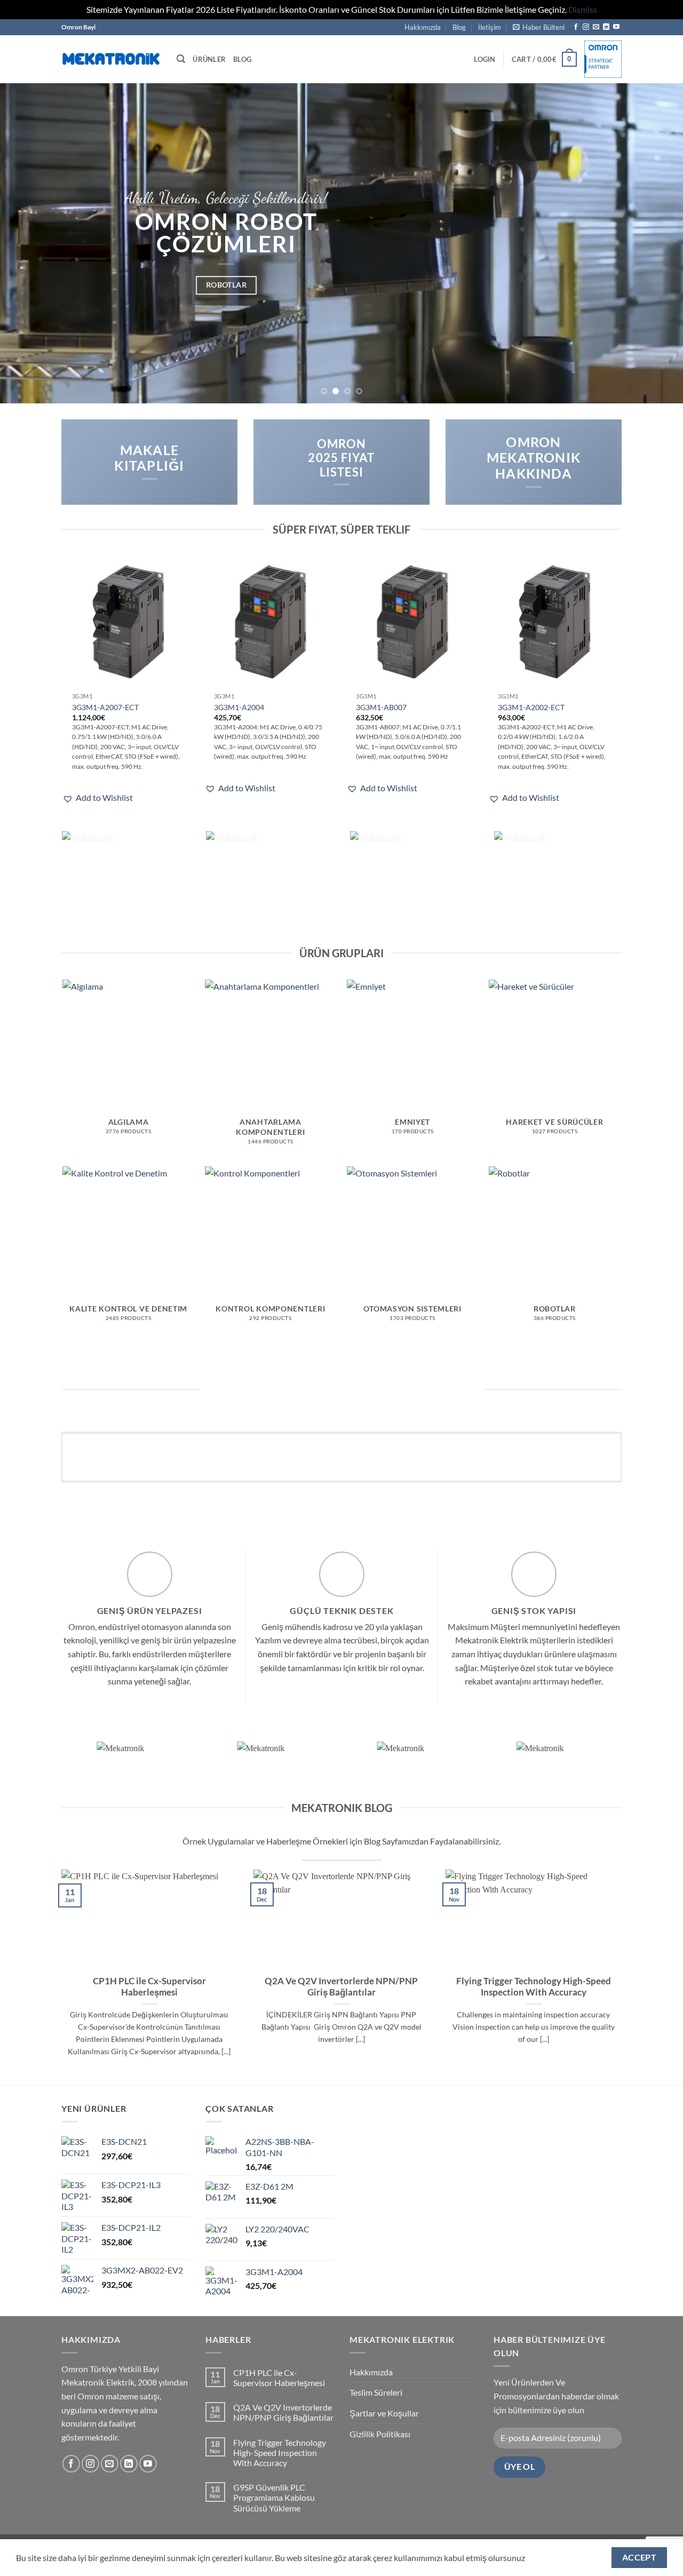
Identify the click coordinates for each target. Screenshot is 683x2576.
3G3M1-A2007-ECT (105, 707)
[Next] (656, 243)
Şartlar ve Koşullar (384, 2413)
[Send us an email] (596, 27)
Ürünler (209, 59)
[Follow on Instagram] (586, 27)
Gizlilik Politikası (380, 2434)
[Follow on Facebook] (576, 27)
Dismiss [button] (583, 9)
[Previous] (27, 243)
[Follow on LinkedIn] (606, 27)
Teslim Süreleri (376, 2392)
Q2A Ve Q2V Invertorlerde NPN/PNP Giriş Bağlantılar (341, 1987)
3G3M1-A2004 (239, 707)
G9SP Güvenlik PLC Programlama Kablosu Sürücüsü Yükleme (274, 2497)
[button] (539, 27)
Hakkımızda (423, 27)
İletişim (490, 27)
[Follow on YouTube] (616, 27)
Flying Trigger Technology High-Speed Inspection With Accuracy (534, 1987)
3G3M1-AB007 (381, 707)
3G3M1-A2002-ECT (531, 707)
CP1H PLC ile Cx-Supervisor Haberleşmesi (149, 1987)
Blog (459, 27)
